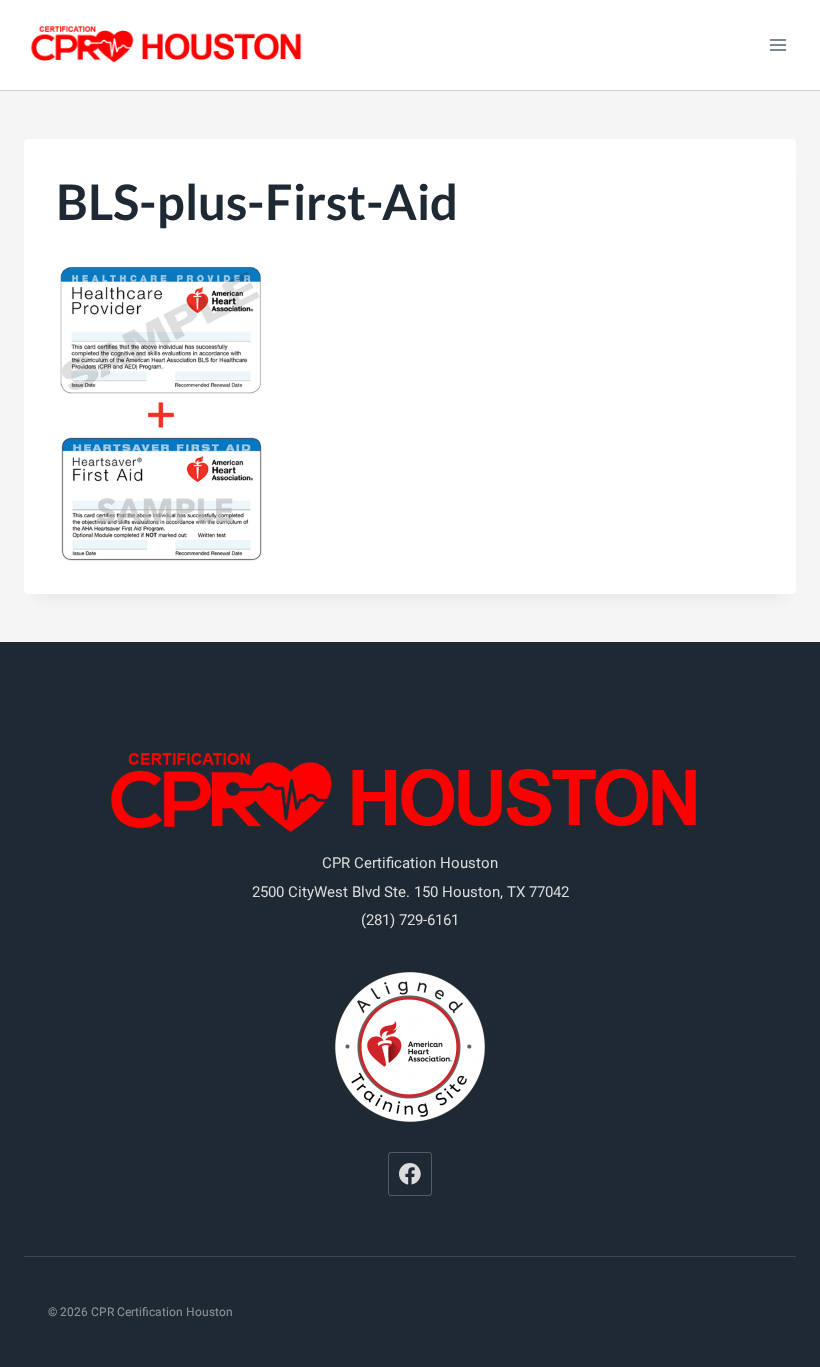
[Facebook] (410, 1174)
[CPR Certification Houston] (169, 45)
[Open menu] (777, 44)
